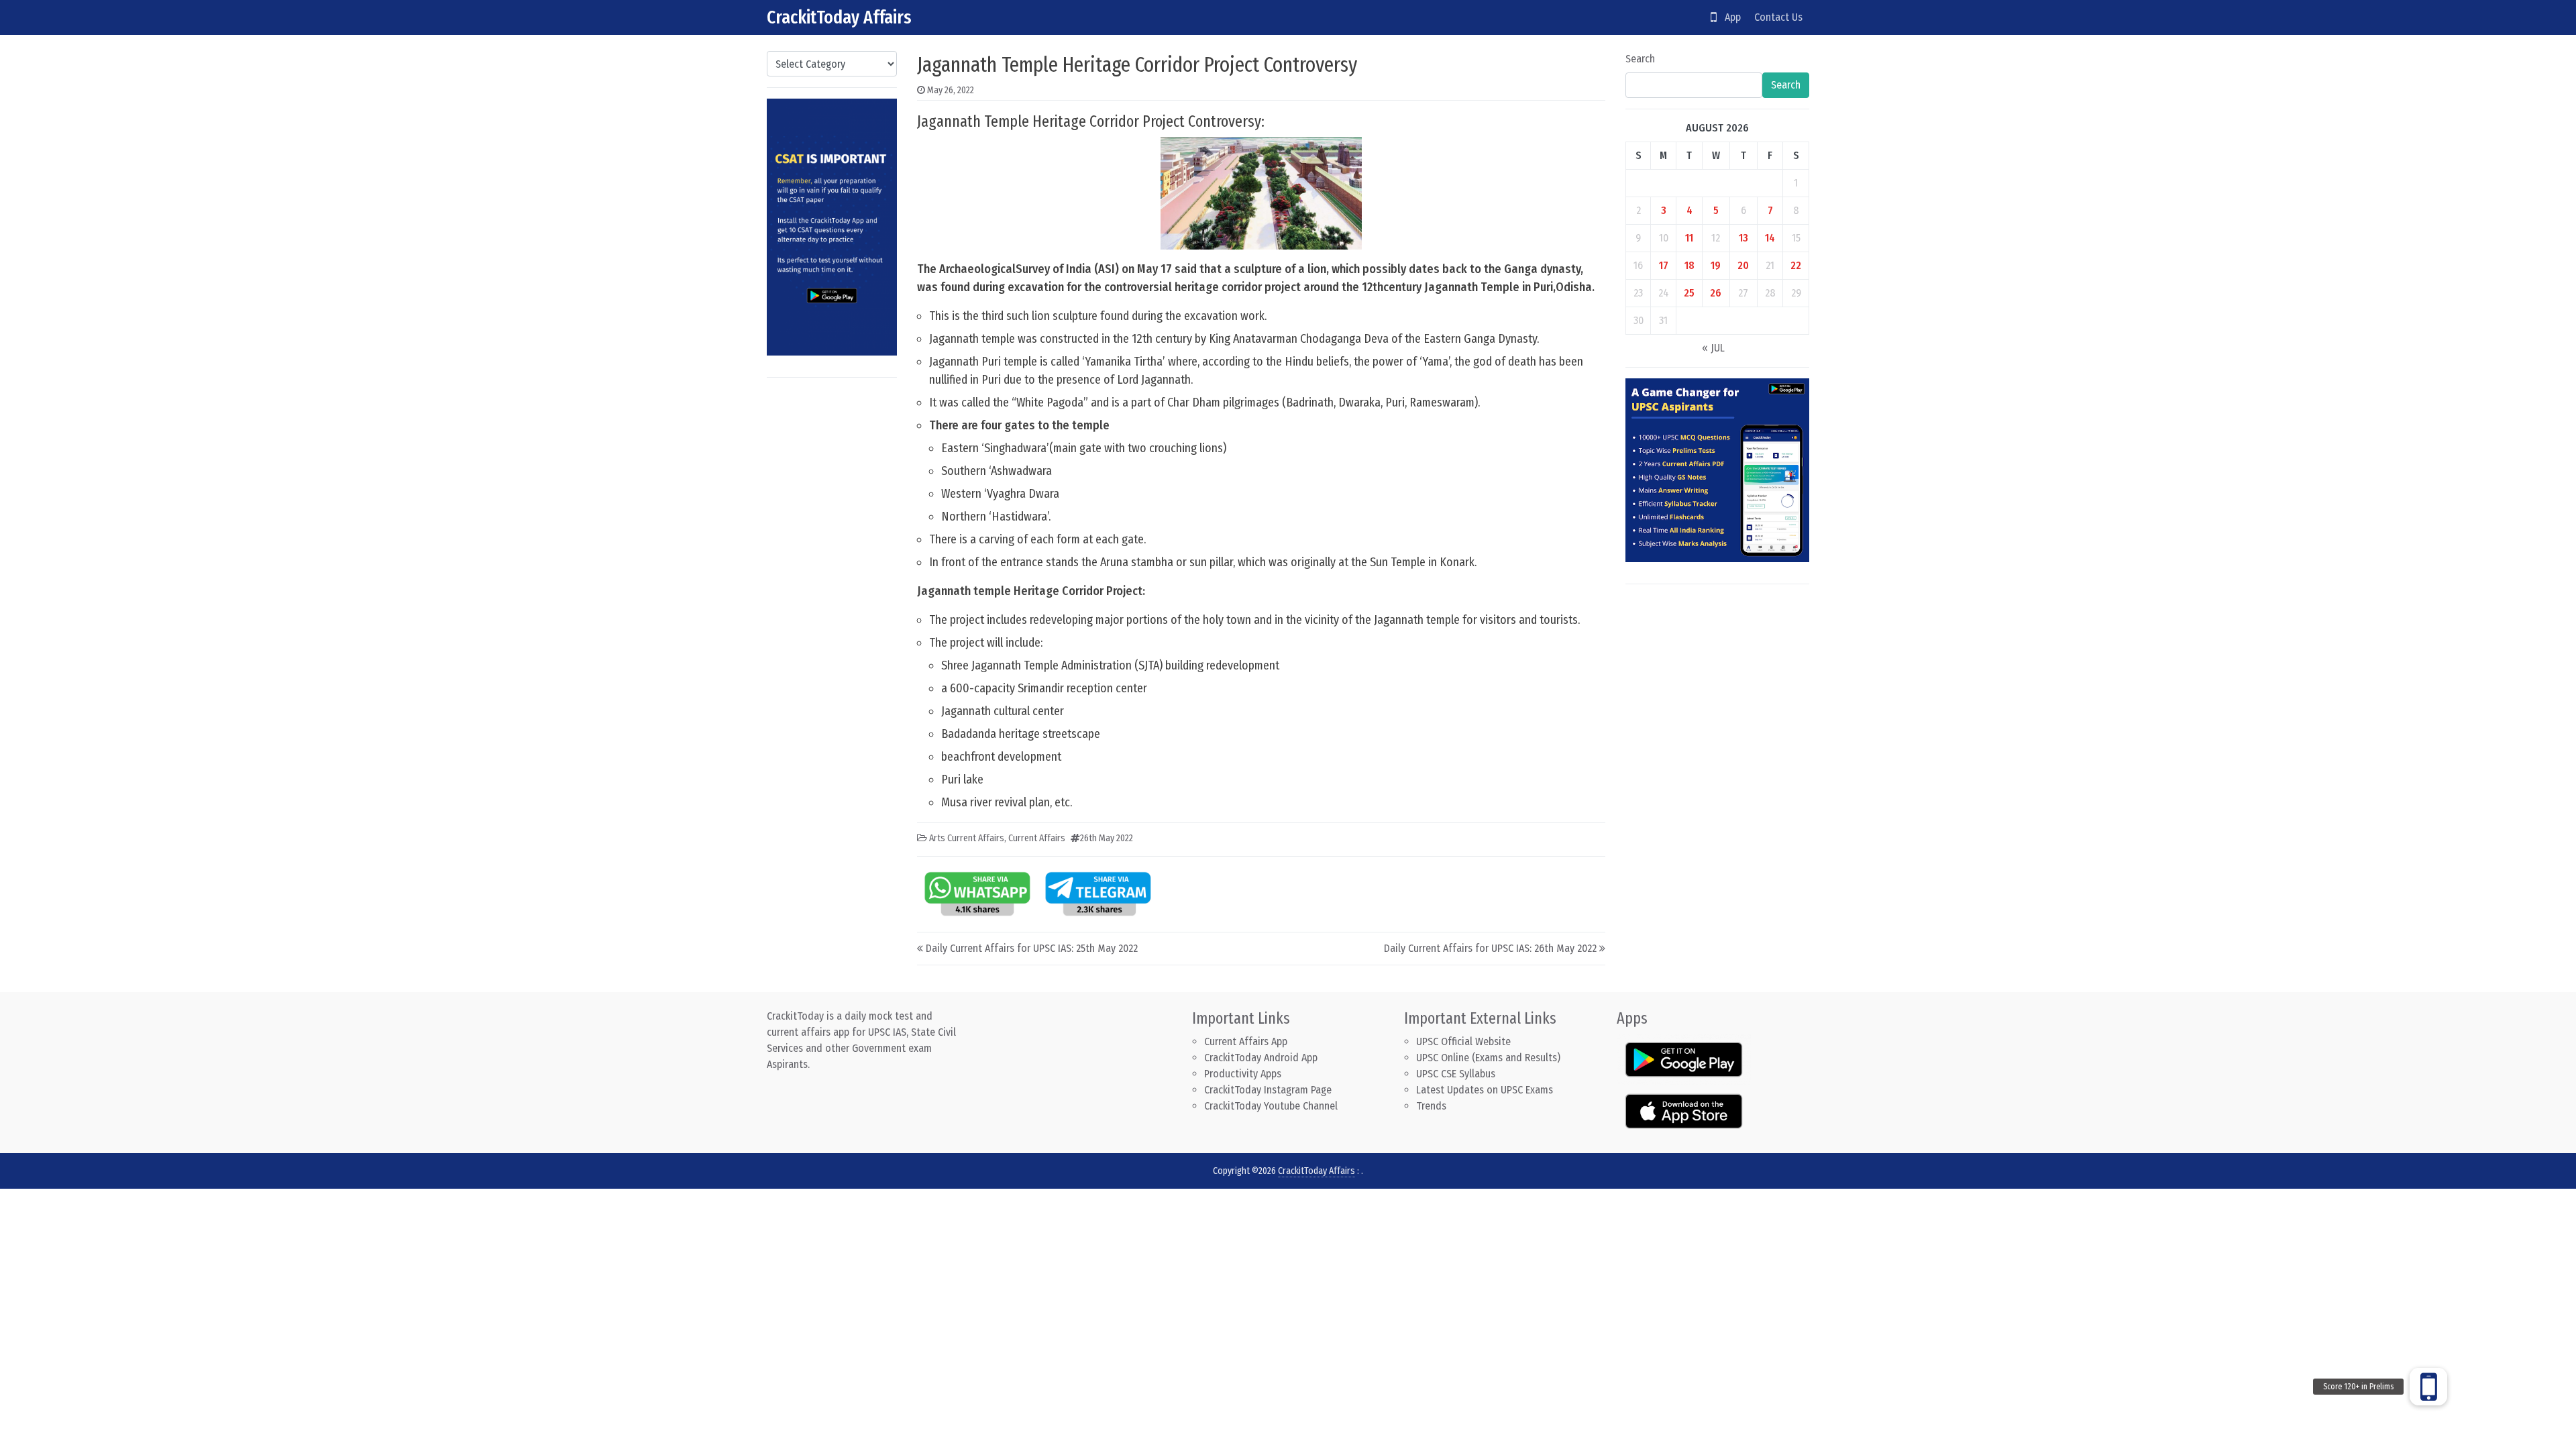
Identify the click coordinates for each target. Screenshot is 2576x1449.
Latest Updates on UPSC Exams (1485, 1090)
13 (1743, 238)
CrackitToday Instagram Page (1268, 1090)
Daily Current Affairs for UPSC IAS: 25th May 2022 (1032, 948)
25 (1689, 293)
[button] (2428, 1387)
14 (1770, 238)
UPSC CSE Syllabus (1457, 1074)
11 (1689, 238)
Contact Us (1778, 17)
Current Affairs (1037, 838)
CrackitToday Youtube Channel (1271, 1106)
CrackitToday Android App (1261, 1058)
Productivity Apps (1243, 1074)
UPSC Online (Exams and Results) (1488, 1058)
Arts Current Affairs (967, 838)
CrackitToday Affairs (839, 17)
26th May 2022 (1107, 838)
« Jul (1713, 348)
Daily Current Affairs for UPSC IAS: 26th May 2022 (1490, 948)
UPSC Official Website (1463, 1041)
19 (1716, 265)
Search (1640, 59)
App (1729, 17)
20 (1743, 265)
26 (1716, 293)
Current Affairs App (1246, 1041)
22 (1796, 265)
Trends (1431, 1106)
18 (1689, 265)
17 (1664, 265)
